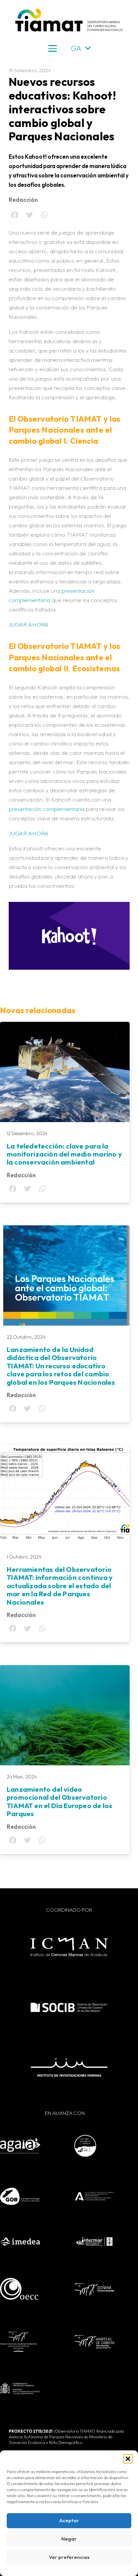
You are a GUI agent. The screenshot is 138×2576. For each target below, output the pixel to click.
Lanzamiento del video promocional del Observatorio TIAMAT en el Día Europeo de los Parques (59, 1801)
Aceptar (69, 2520)
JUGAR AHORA (29, 624)
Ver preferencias (69, 2557)
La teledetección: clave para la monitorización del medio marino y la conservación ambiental (64, 1154)
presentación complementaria (47, 809)
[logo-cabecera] (69, 20)
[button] (128, 2459)
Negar (69, 2539)
